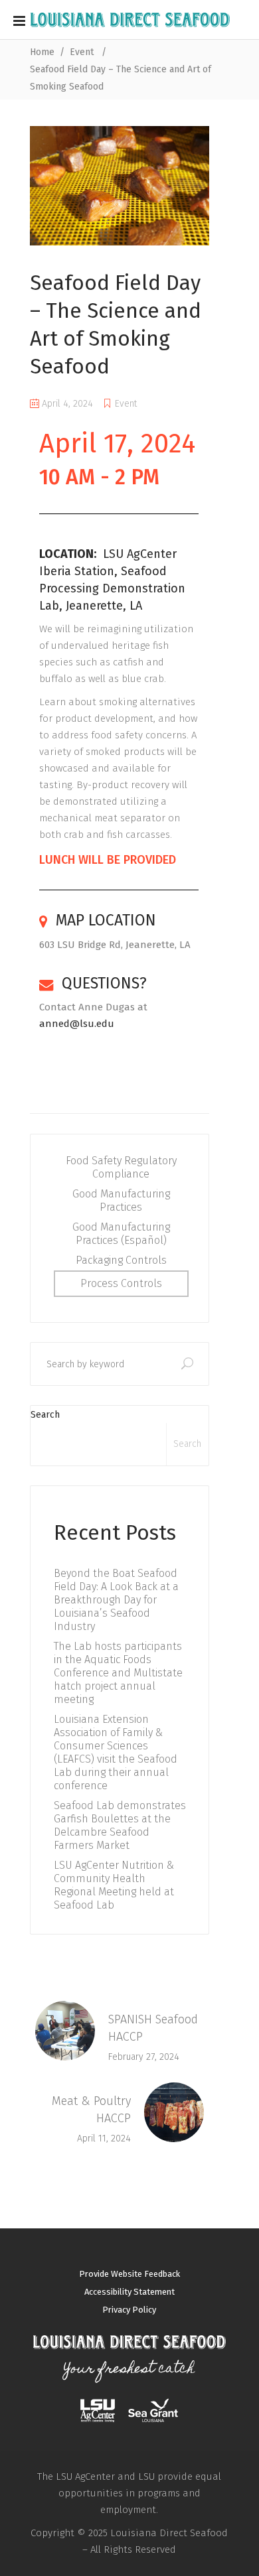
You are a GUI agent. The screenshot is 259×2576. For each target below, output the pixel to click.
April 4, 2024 (66, 404)
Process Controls (121, 1283)
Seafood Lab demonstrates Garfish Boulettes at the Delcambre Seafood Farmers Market (120, 1825)
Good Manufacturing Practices (121, 1200)
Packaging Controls (121, 1260)
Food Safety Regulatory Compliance (121, 1167)
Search (45, 1415)
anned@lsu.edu (77, 1024)
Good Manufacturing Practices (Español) (121, 1234)
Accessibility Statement (129, 2292)
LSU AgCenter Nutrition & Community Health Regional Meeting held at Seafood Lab (114, 1885)
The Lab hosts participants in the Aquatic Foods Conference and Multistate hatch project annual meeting (118, 1673)
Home (42, 52)
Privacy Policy (129, 2310)
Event (82, 52)
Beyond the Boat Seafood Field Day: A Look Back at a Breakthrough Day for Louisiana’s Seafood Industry (116, 1600)
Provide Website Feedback (129, 2274)
